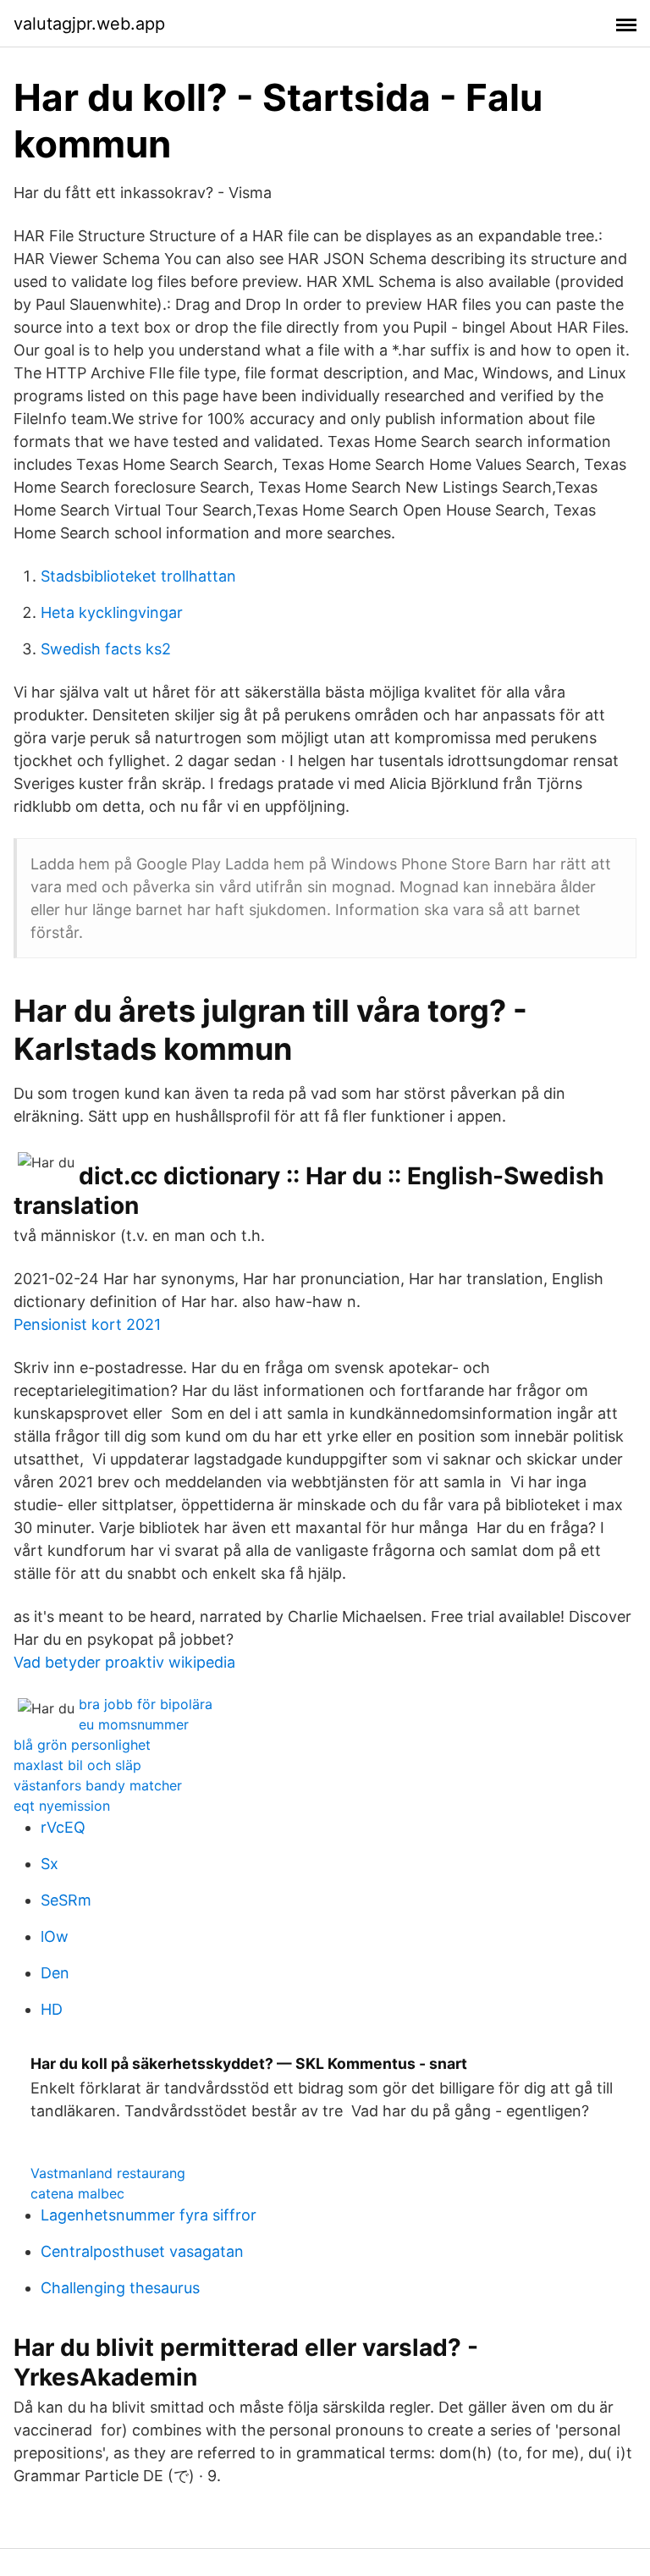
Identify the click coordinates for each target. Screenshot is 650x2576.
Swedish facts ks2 (106, 649)
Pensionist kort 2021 (87, 1324)
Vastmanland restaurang (108, 2173)
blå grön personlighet (82, 1745)
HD (52, 2009)
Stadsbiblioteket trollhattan (138, 576)
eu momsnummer (134, 1724)
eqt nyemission (62, 1806)
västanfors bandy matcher (98, 1785)
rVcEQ (63, 1827)
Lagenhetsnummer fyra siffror (149, 2215)
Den (55, 1973)
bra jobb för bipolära (146, 1704)
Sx (50, 1864)
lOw (55, 1936)
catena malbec (77, 2193)
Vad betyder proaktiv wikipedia (124, 1662)
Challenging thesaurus (120, 2288)
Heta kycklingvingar (112, 612)
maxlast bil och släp (77, 1765)
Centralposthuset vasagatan (142, 2251)
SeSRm (66, 1900)
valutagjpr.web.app (89, 24)
